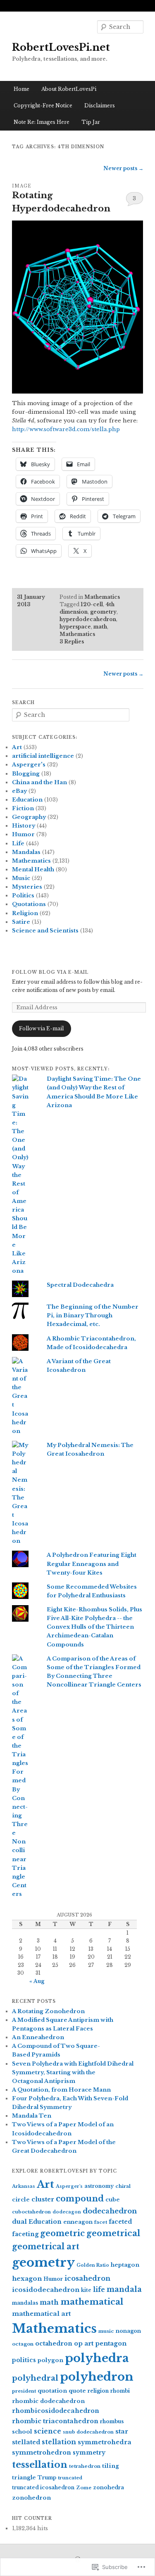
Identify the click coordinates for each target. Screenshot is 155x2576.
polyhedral (35, 2378)
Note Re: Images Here (42, 122)
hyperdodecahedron (88, 619)
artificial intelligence (43, 756)
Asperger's (29, 765)
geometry (103, 612)
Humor (23, 834)
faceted (120, 2222)
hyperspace (75, 627)
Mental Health (33, 869)
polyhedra (97, 2358)
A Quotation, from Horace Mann (61, 2090)
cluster (43, 2199)
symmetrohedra (105, 2442)
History (24, 826)
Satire (21, 922)
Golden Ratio (93, 2265)
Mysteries (27, 887)
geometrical (113, 2233)
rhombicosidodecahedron (56, 2411)
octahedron (54, 2344)
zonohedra (108, 2487)
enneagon (78, 2222)
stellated (26, 2442)
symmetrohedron (42, 2453)
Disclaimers (100, 106)
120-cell (92, 604)
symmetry (89, 2453)
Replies (72, 642)
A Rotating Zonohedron (48, 2011)
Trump (47, 2478)
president (24, 2391)
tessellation (40, 2465)
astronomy (99, 2186)
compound (80, 2199)
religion (98, 2391)
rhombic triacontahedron (55, 2421)
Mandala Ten (32, 2116)
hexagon (27, 2278)
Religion (25, 913)
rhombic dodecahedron (48, 2401)
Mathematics (102, 597)
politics (24, 2360)
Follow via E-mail (41, 1028)
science (48, 2431)
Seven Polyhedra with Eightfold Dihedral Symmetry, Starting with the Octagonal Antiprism (73, 2072)
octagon (23, 2344)
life (99, 2290)
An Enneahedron (38, 2037)
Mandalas (26, 852)
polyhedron (97, 2377)
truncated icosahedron (43, 2487)
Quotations (29, 904)
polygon (50, 2360)
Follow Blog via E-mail (50, 972)
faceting (25, 2234)
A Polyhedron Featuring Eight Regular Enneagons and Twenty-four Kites (92, 1564)
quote (77, 2391)
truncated (70, 2478)
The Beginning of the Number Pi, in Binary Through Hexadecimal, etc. (93, 1315)
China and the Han (39, 782)
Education (27, 800)
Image (22, 186)
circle (21, 2200)
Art (17, 747)
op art (84, 2344)
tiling (111, 2466)
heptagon (125, 2265)
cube (113, 2200)
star (122, 2431)
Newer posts (123, 168)
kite (86, 2290)
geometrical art (46, 2246)
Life (18, 843)
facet (101, 2222)
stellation (59, 2442)
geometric (62, 2233)
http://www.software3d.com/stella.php (66, 429)
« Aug (37, 1981)
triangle (24, 2478)
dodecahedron (110, 2211)
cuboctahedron (31, 2212)
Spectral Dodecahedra (80, 1285)
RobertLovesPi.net (61, 47)
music (106, 2331)
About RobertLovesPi (69, 89)
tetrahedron (85, 2466)
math (100, 627)
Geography (29, 817)
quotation (52, 2391)
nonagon (128, 2331)
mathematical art (41, 2314)
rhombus (112, 2421)
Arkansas (24, 2186)
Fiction (23, 808)
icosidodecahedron (46, 2290)
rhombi (120, 2391)
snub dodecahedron (88, 2432)
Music (21, 878)
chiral (123, 2186)
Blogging (26, 774)
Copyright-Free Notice (43, 106)
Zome (84, 2488)
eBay (19, 791)
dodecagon (67, 2212)
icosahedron (87, 2278)
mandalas (25, 2303)
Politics (23, 895)
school (22, 2432)
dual (19, 2222)
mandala (124, 2289)
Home (21, 89)
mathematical (92, 2302)
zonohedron (31, 2498)
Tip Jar (91, 122)
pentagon (111, 2344)
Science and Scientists (45, 931)
